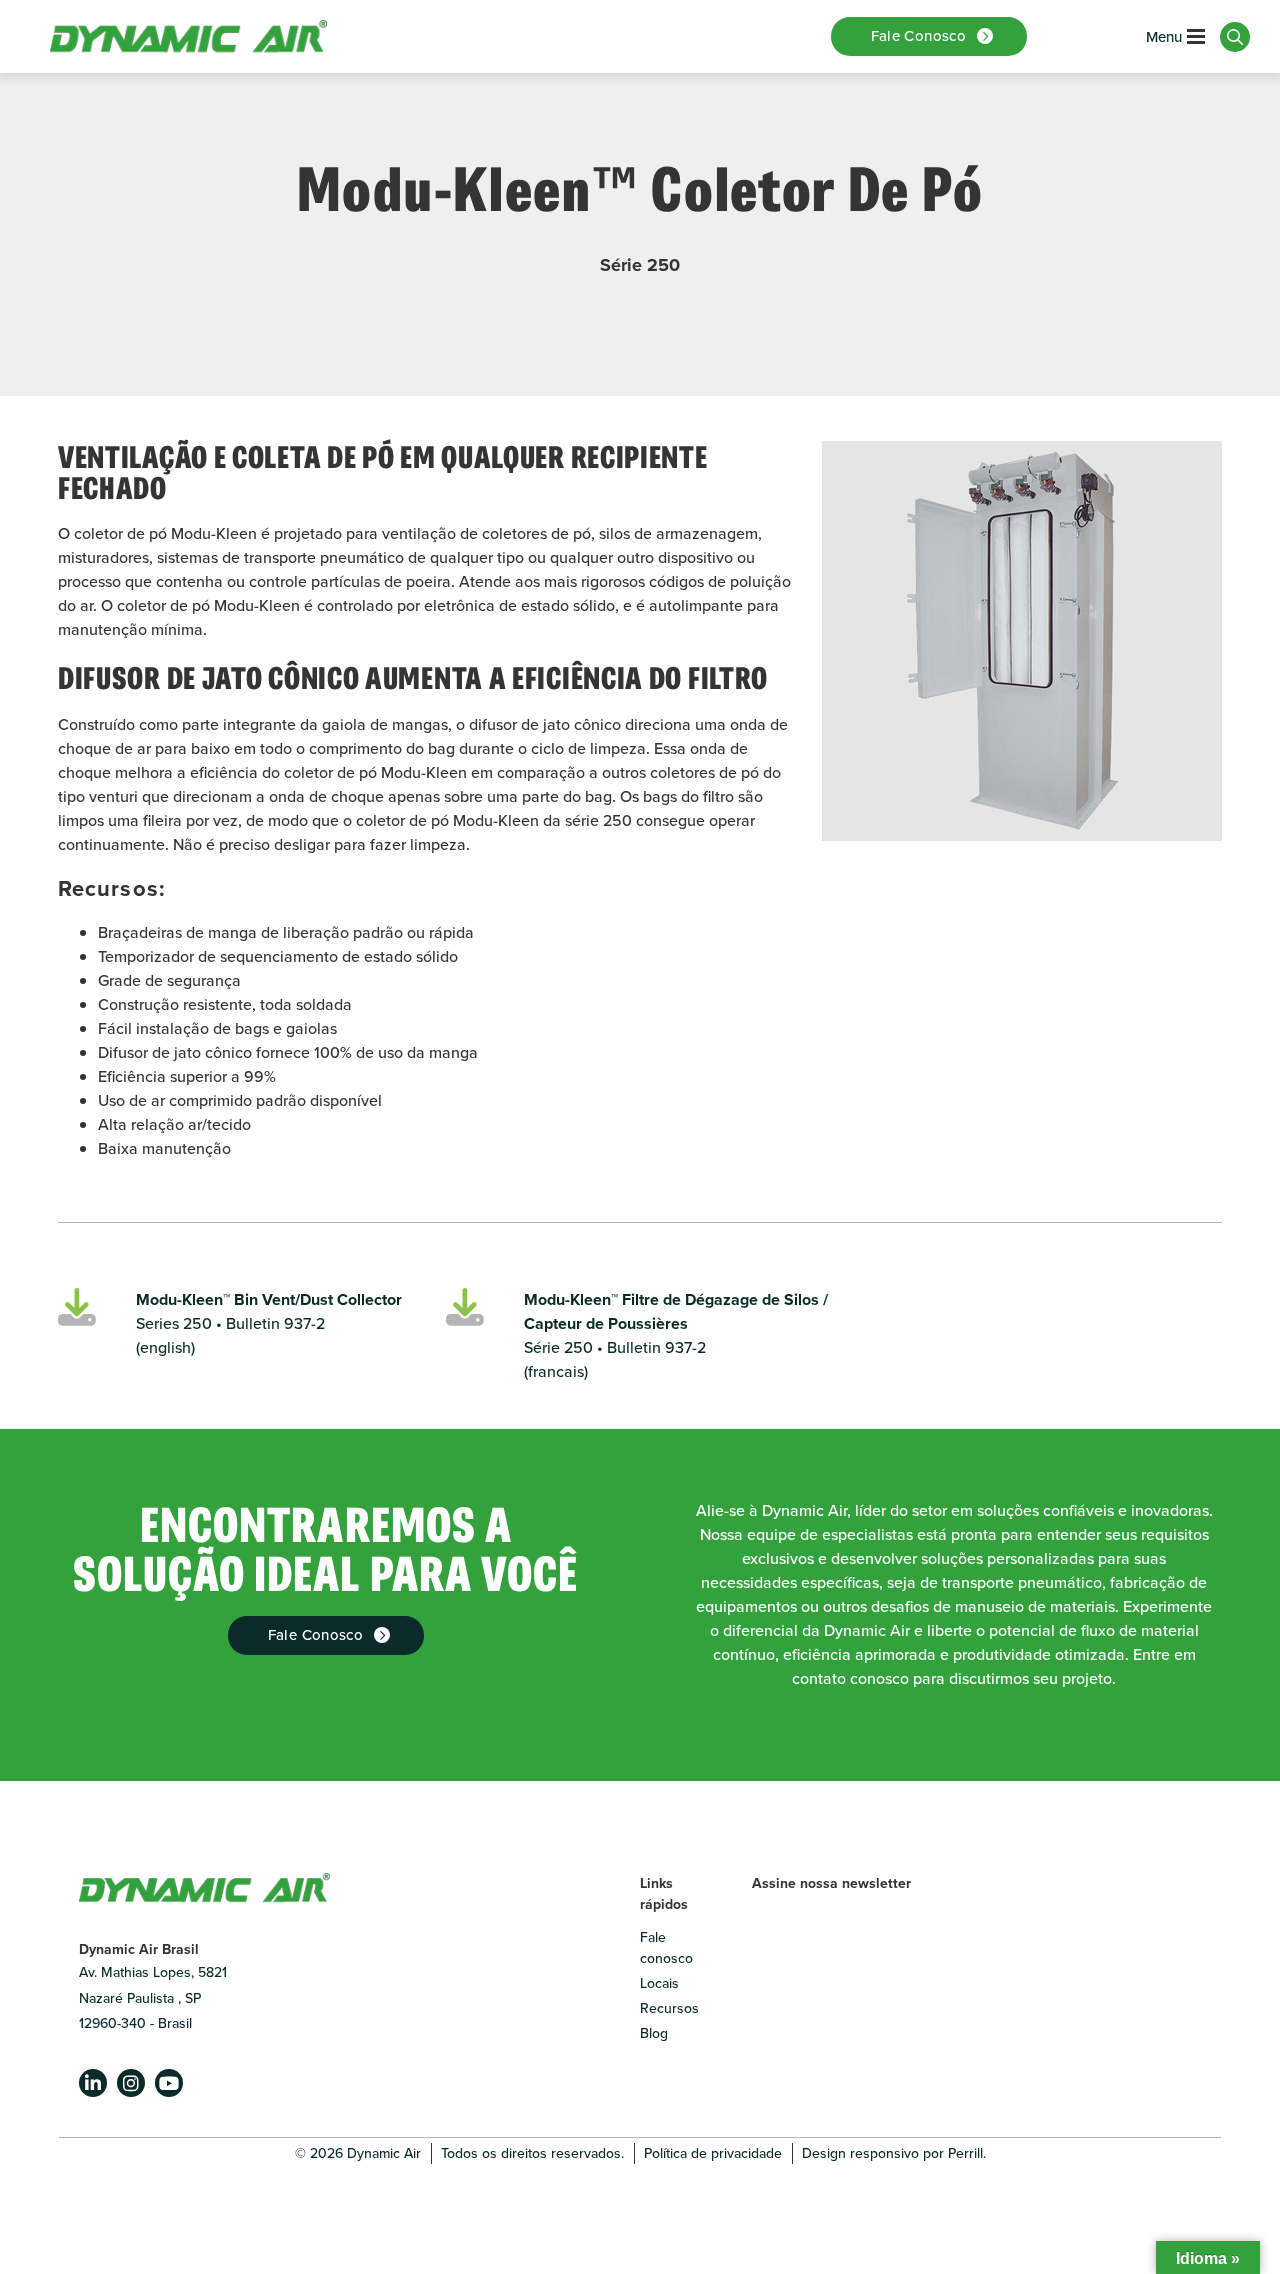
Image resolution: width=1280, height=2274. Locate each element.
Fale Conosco (316, 1635)
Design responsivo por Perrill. (894, 2153)
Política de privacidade (713, 2153)
